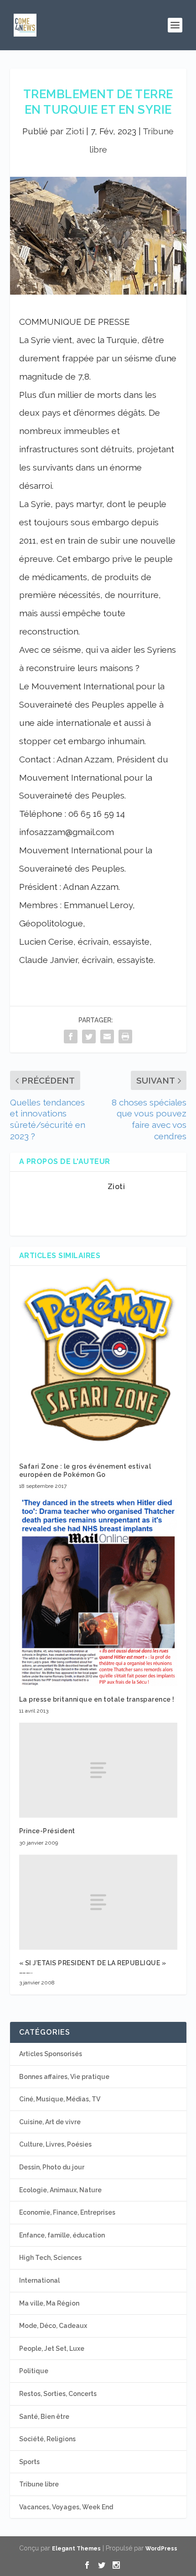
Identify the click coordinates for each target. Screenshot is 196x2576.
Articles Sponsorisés (51, 2054)
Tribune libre (39, 2484)
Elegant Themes (76, 2549)
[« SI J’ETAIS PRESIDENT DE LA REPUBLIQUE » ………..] (98, 1902)
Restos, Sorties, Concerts (58, 2394)
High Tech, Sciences (50, 2258)
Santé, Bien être (44, 2417)
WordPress (161, 2549)
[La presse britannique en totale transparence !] (98, 1592)
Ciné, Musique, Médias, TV (60, 2099)
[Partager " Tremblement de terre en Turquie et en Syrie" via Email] (107, 1036)
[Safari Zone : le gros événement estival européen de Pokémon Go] (98, 1364)
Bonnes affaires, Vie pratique (64, 2077)
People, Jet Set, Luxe (52, 2349)
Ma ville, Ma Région (49, 2303)
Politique (34, 2371)
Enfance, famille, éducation (62, 2235)
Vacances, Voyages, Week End (66, 2507)
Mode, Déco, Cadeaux (53, 2326)
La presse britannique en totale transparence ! (97, 1699)
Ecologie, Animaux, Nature (60, 2190)
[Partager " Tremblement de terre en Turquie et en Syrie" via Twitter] (89, 1036)
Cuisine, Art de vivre (50, 2122)
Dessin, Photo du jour (52, 2167)
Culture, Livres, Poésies (55, 2144)
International (39, 2280)
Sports (29, 2462)
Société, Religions (47, 2439)
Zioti (75, 131)
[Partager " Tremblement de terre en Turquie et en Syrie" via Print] (125, 1036)
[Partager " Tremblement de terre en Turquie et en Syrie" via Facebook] (71, 1036)
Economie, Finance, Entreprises (67, 2212)
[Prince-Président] (98, 1770)
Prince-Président (47, 1831)
